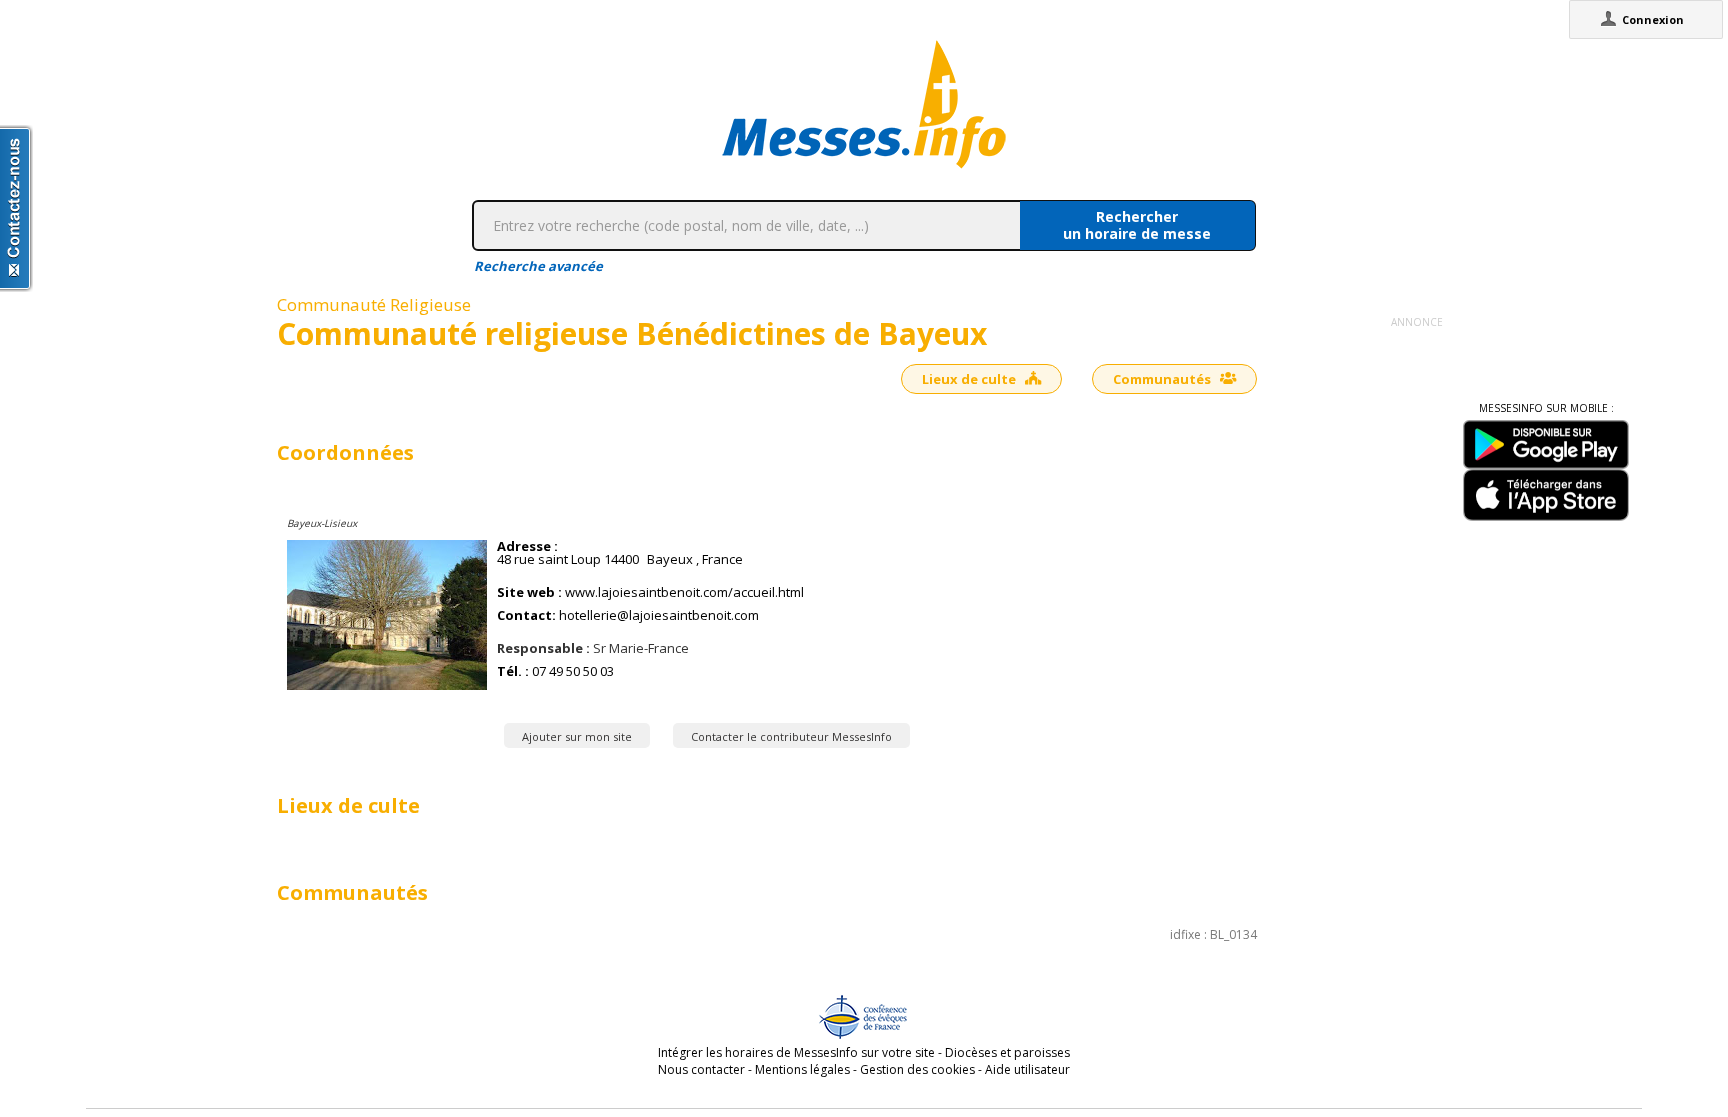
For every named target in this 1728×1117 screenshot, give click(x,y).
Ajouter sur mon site (577, 736)
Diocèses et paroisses (1007, 1052)
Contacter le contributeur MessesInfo (791, 736)
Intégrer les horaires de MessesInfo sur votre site (796, 1052)
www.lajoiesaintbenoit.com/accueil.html (684, 592)
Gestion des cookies (917, 1069)
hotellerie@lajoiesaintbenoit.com (659, 615)
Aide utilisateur (1027, 1069)
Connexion (1653, 19)
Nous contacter (701, 1069)
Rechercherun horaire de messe (1137, 225)
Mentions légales (802, 1069)
